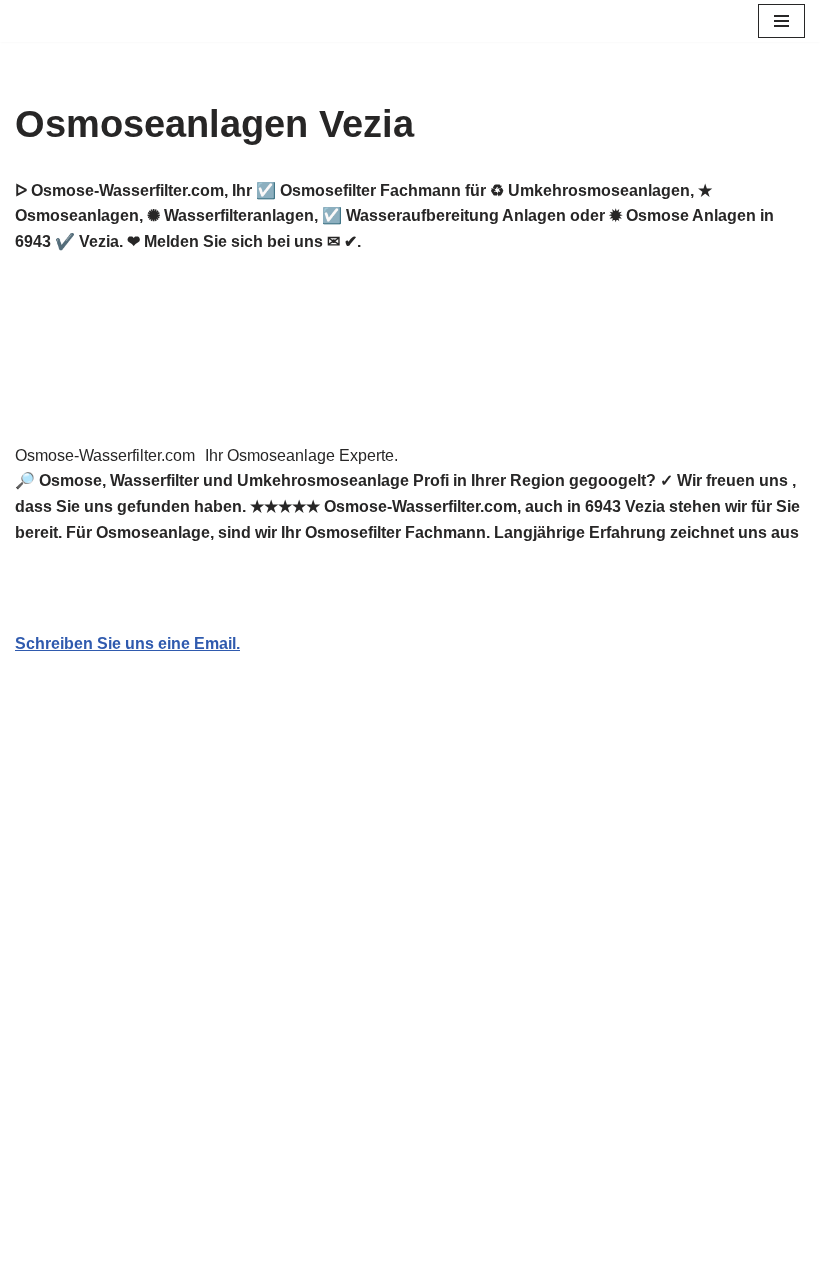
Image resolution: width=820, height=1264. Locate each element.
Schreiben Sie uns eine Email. (127, 643)
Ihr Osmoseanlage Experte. (301, 455)
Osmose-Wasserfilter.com (105, 455)
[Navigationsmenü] (781, 21)
